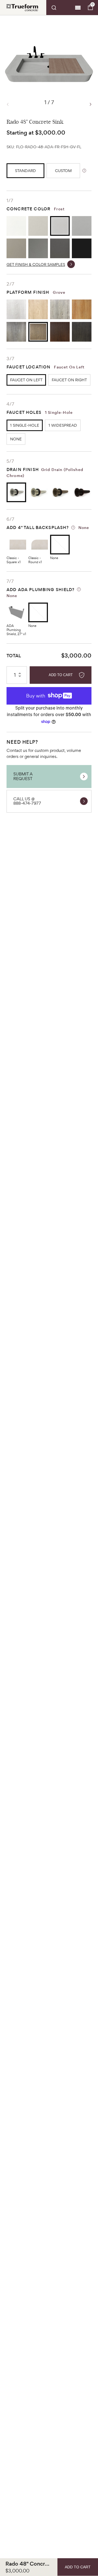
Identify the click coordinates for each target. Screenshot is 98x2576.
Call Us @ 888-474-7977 (27, 801)
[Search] (60, 8)
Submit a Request (23, 776)
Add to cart (61, 675)
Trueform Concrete (22, 8)
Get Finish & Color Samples (36, 264)
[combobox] (60, 8)
